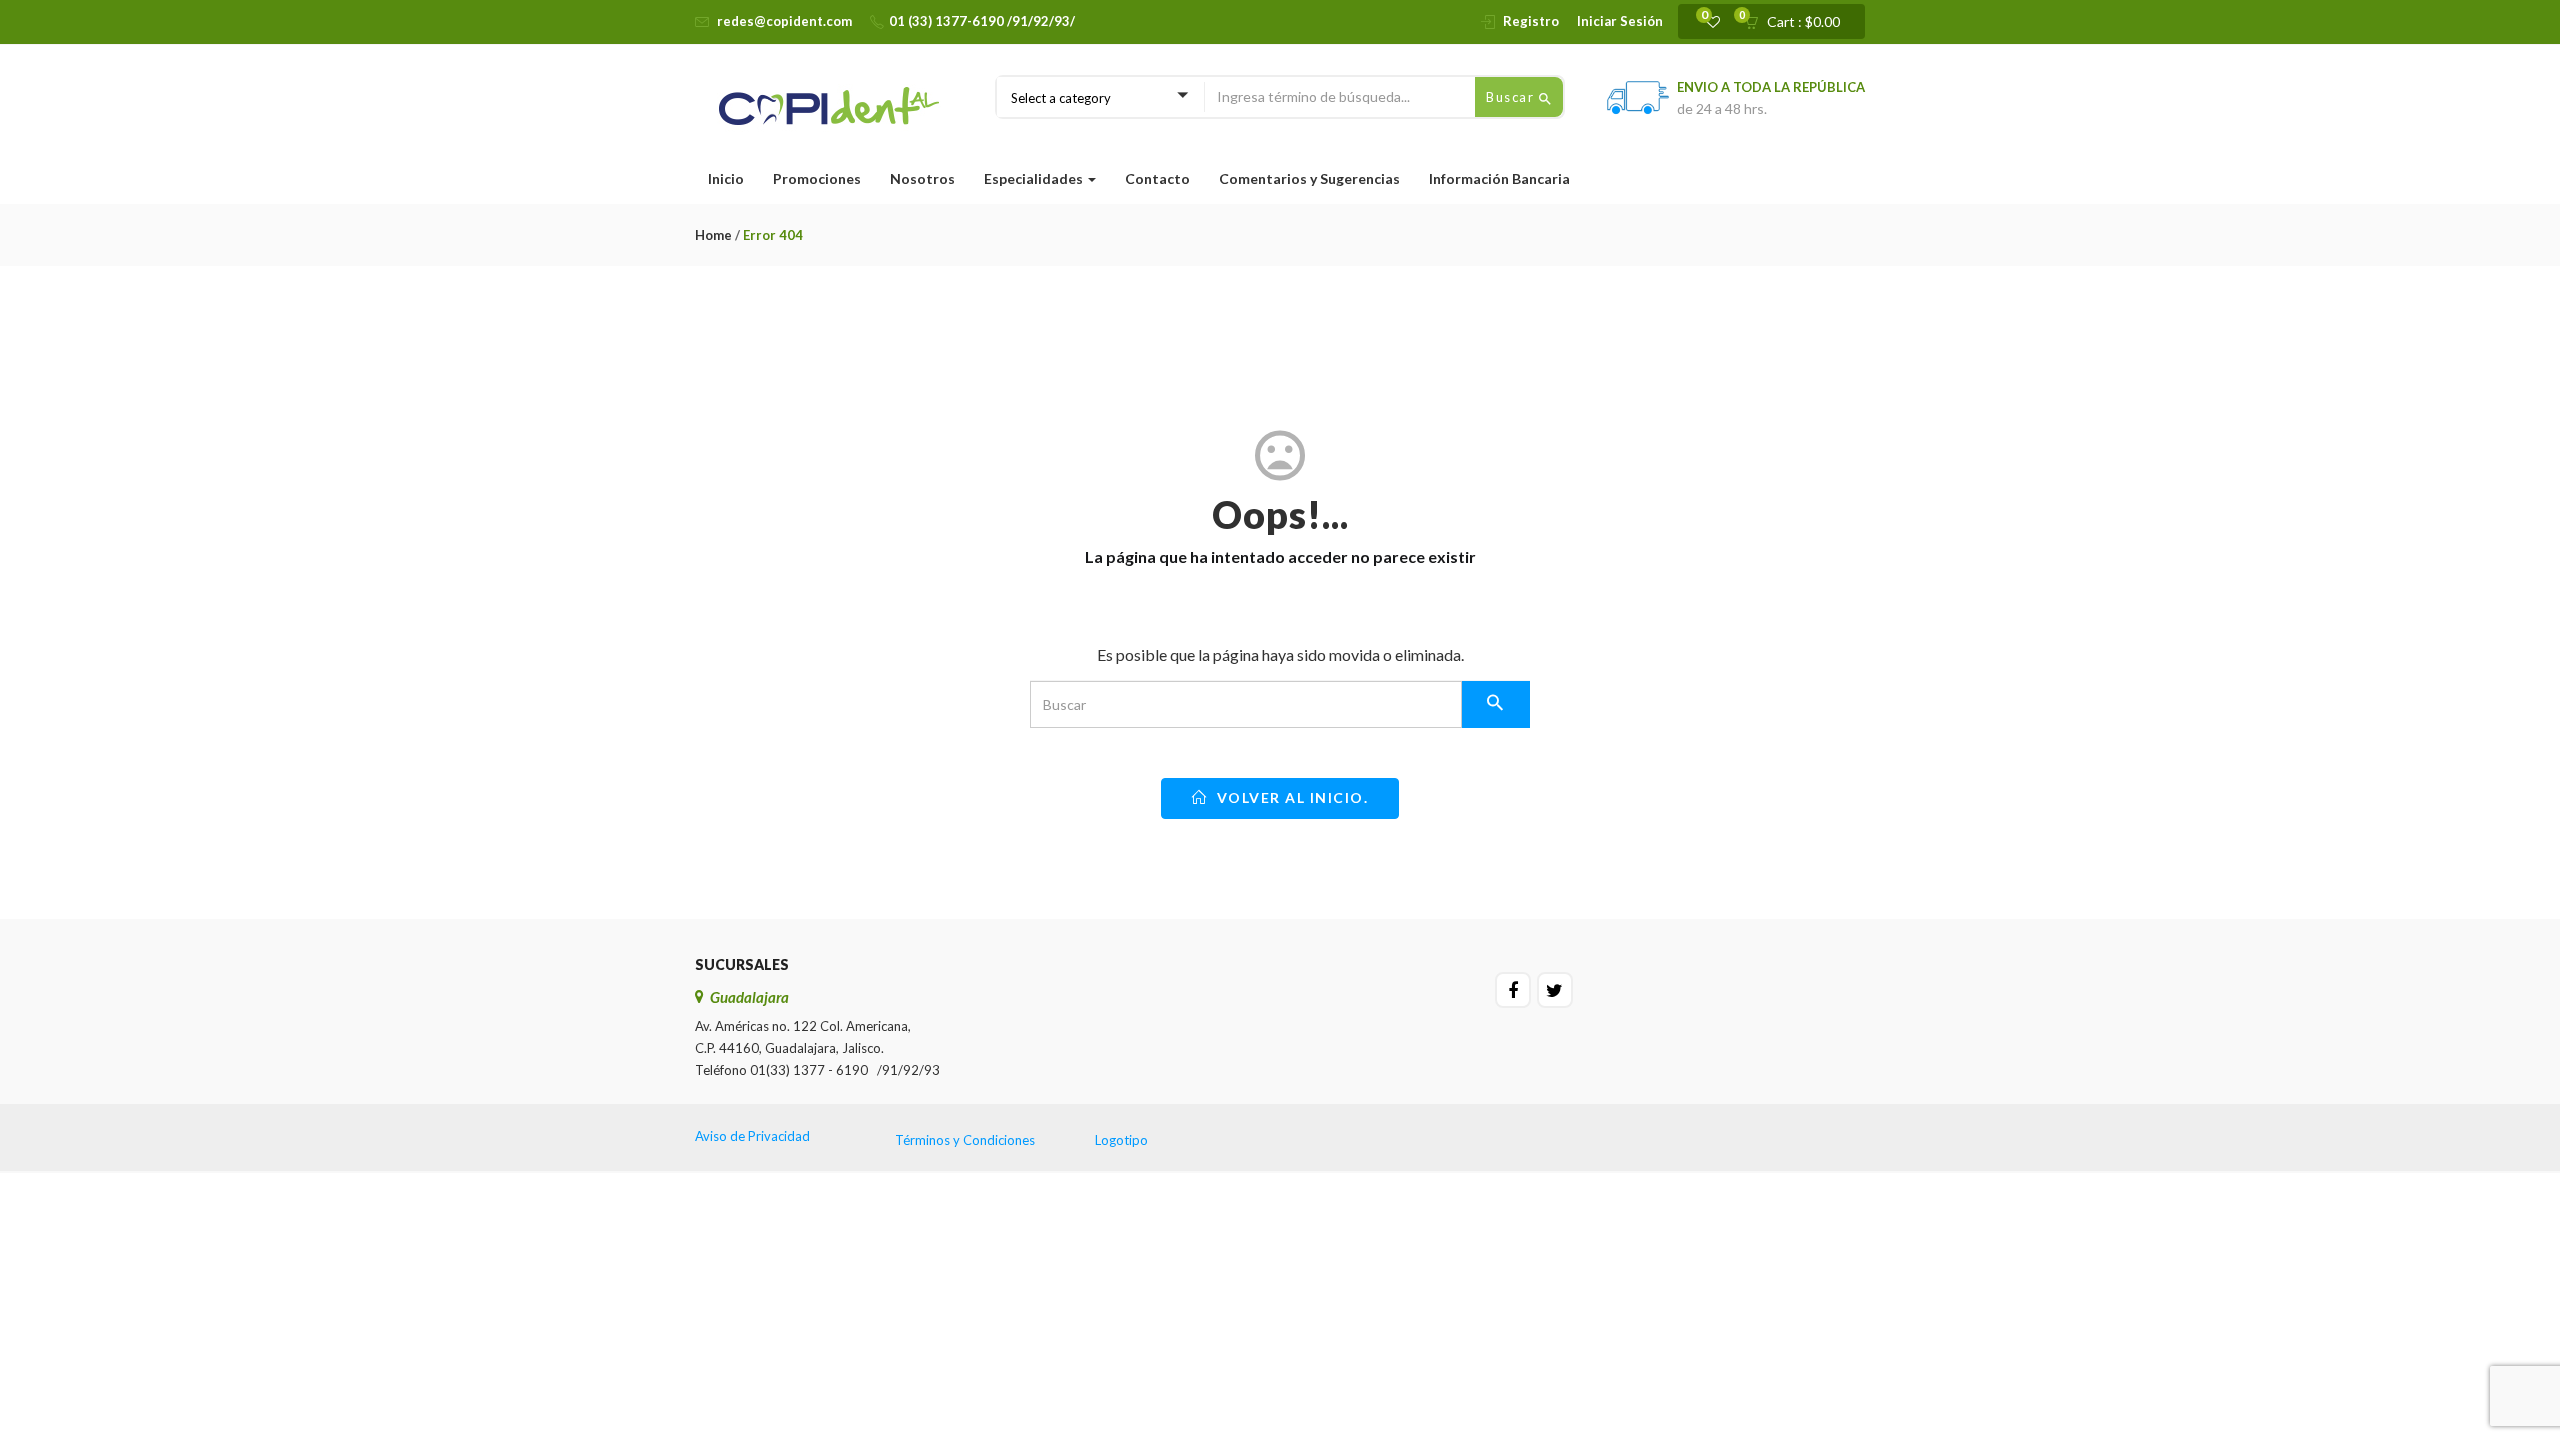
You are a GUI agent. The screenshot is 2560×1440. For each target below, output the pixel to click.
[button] (1798, 22)
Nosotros (922, 178)
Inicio (726, 178)
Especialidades (1035, 178)
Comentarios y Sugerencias (1309, 178)
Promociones (817, 178)
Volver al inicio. (1290, 797)
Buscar (1512, 97)
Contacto (1157, 178)
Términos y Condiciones (965, 1140)
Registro (1531, 21)
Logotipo (1121, 1140)
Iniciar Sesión (1620, 21)
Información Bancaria (1499, 178)
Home (713, 235)
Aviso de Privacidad (752, 1136)
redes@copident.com (784, 21)
